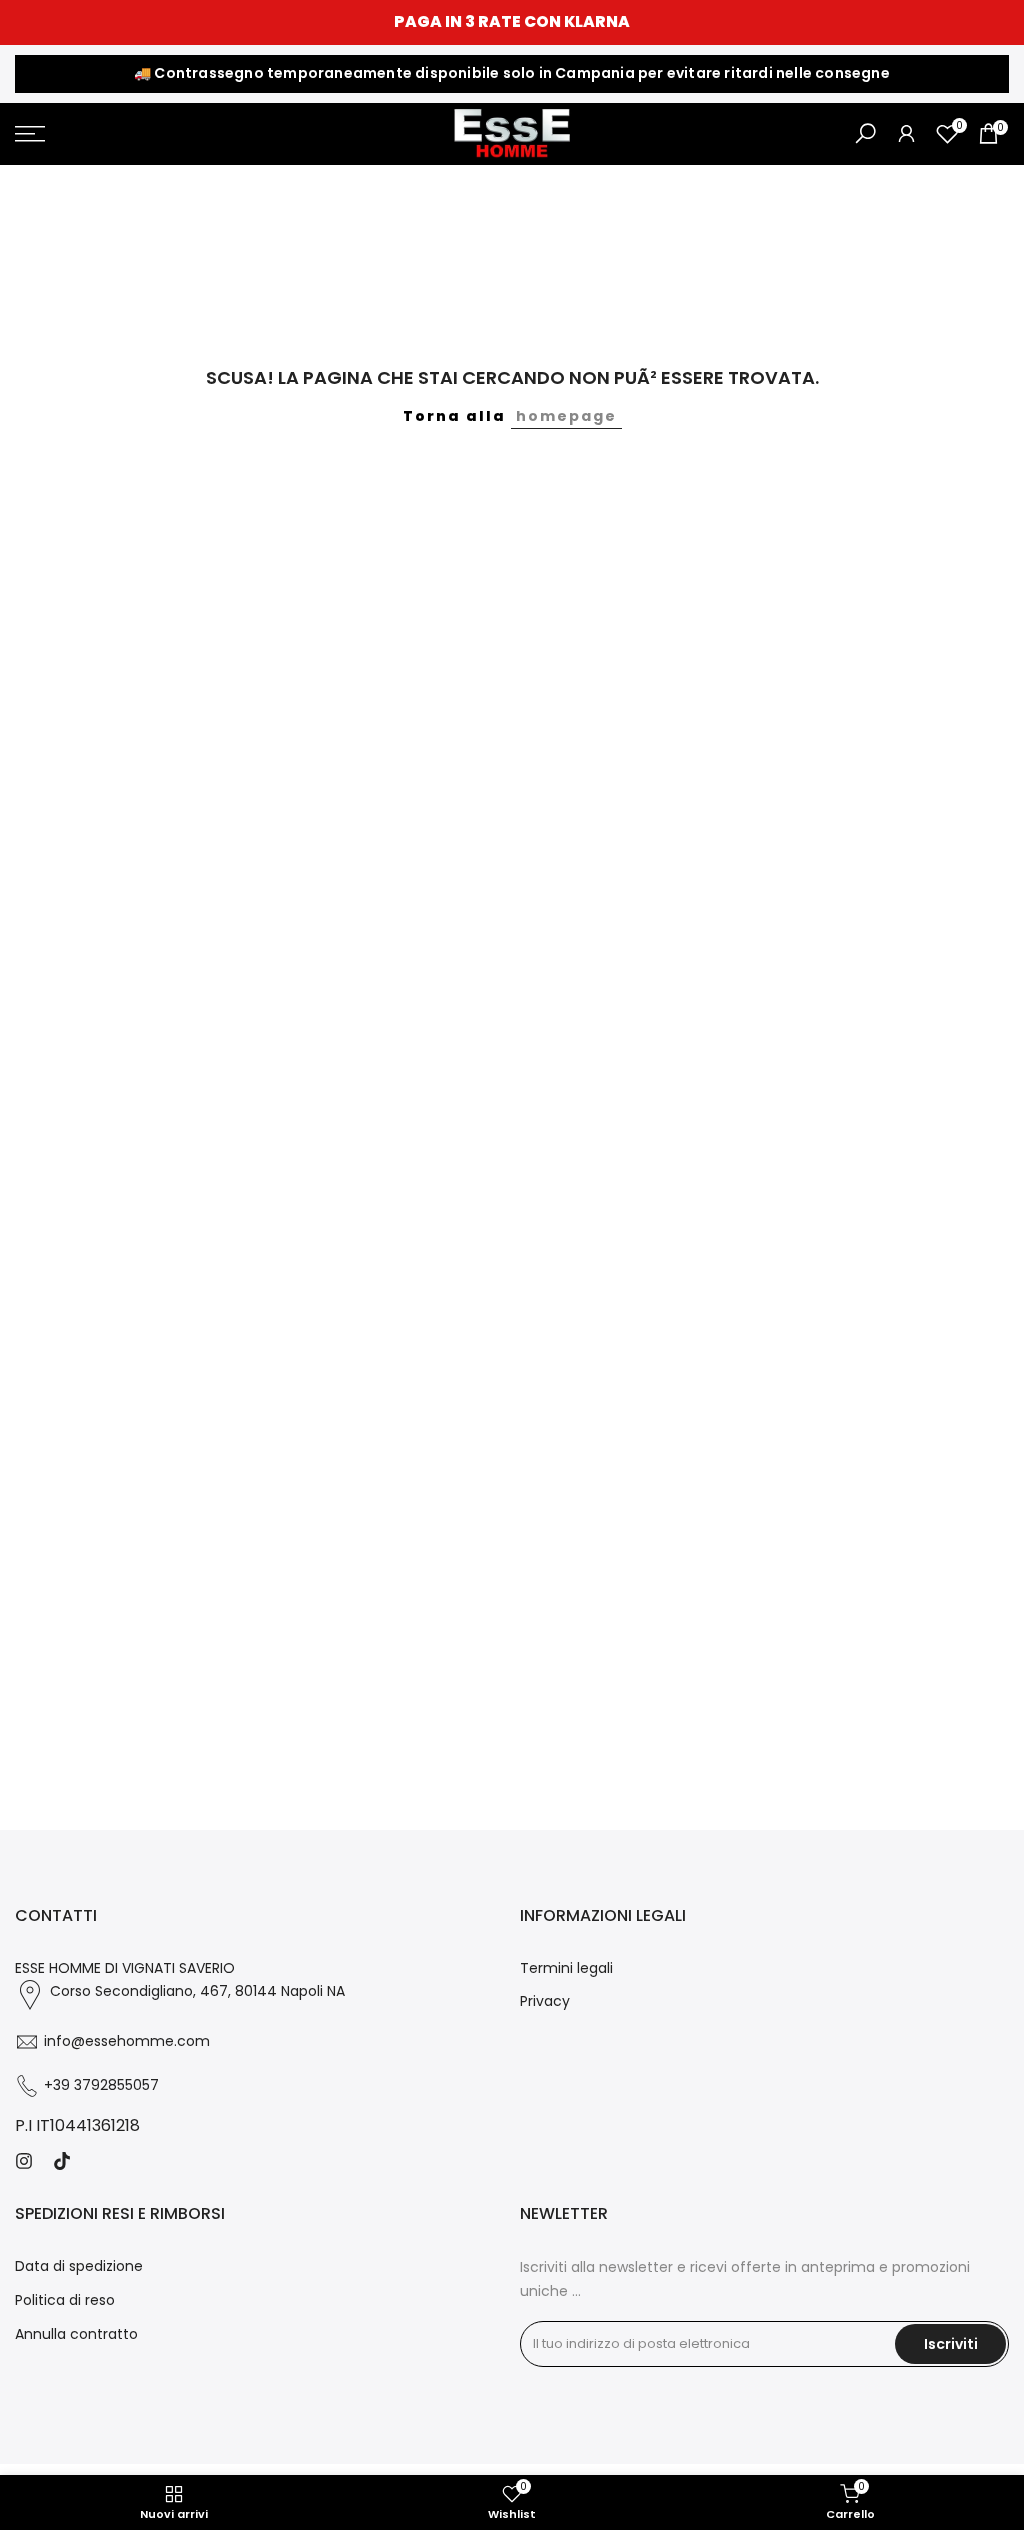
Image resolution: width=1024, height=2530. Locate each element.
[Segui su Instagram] (24, 2161)
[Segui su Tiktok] (62, 2161)
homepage (566, 416)
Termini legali (566, 1968)
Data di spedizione (79, 2266)
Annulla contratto (76, 2334)
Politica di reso (65, 2300)
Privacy (545, 2001)
